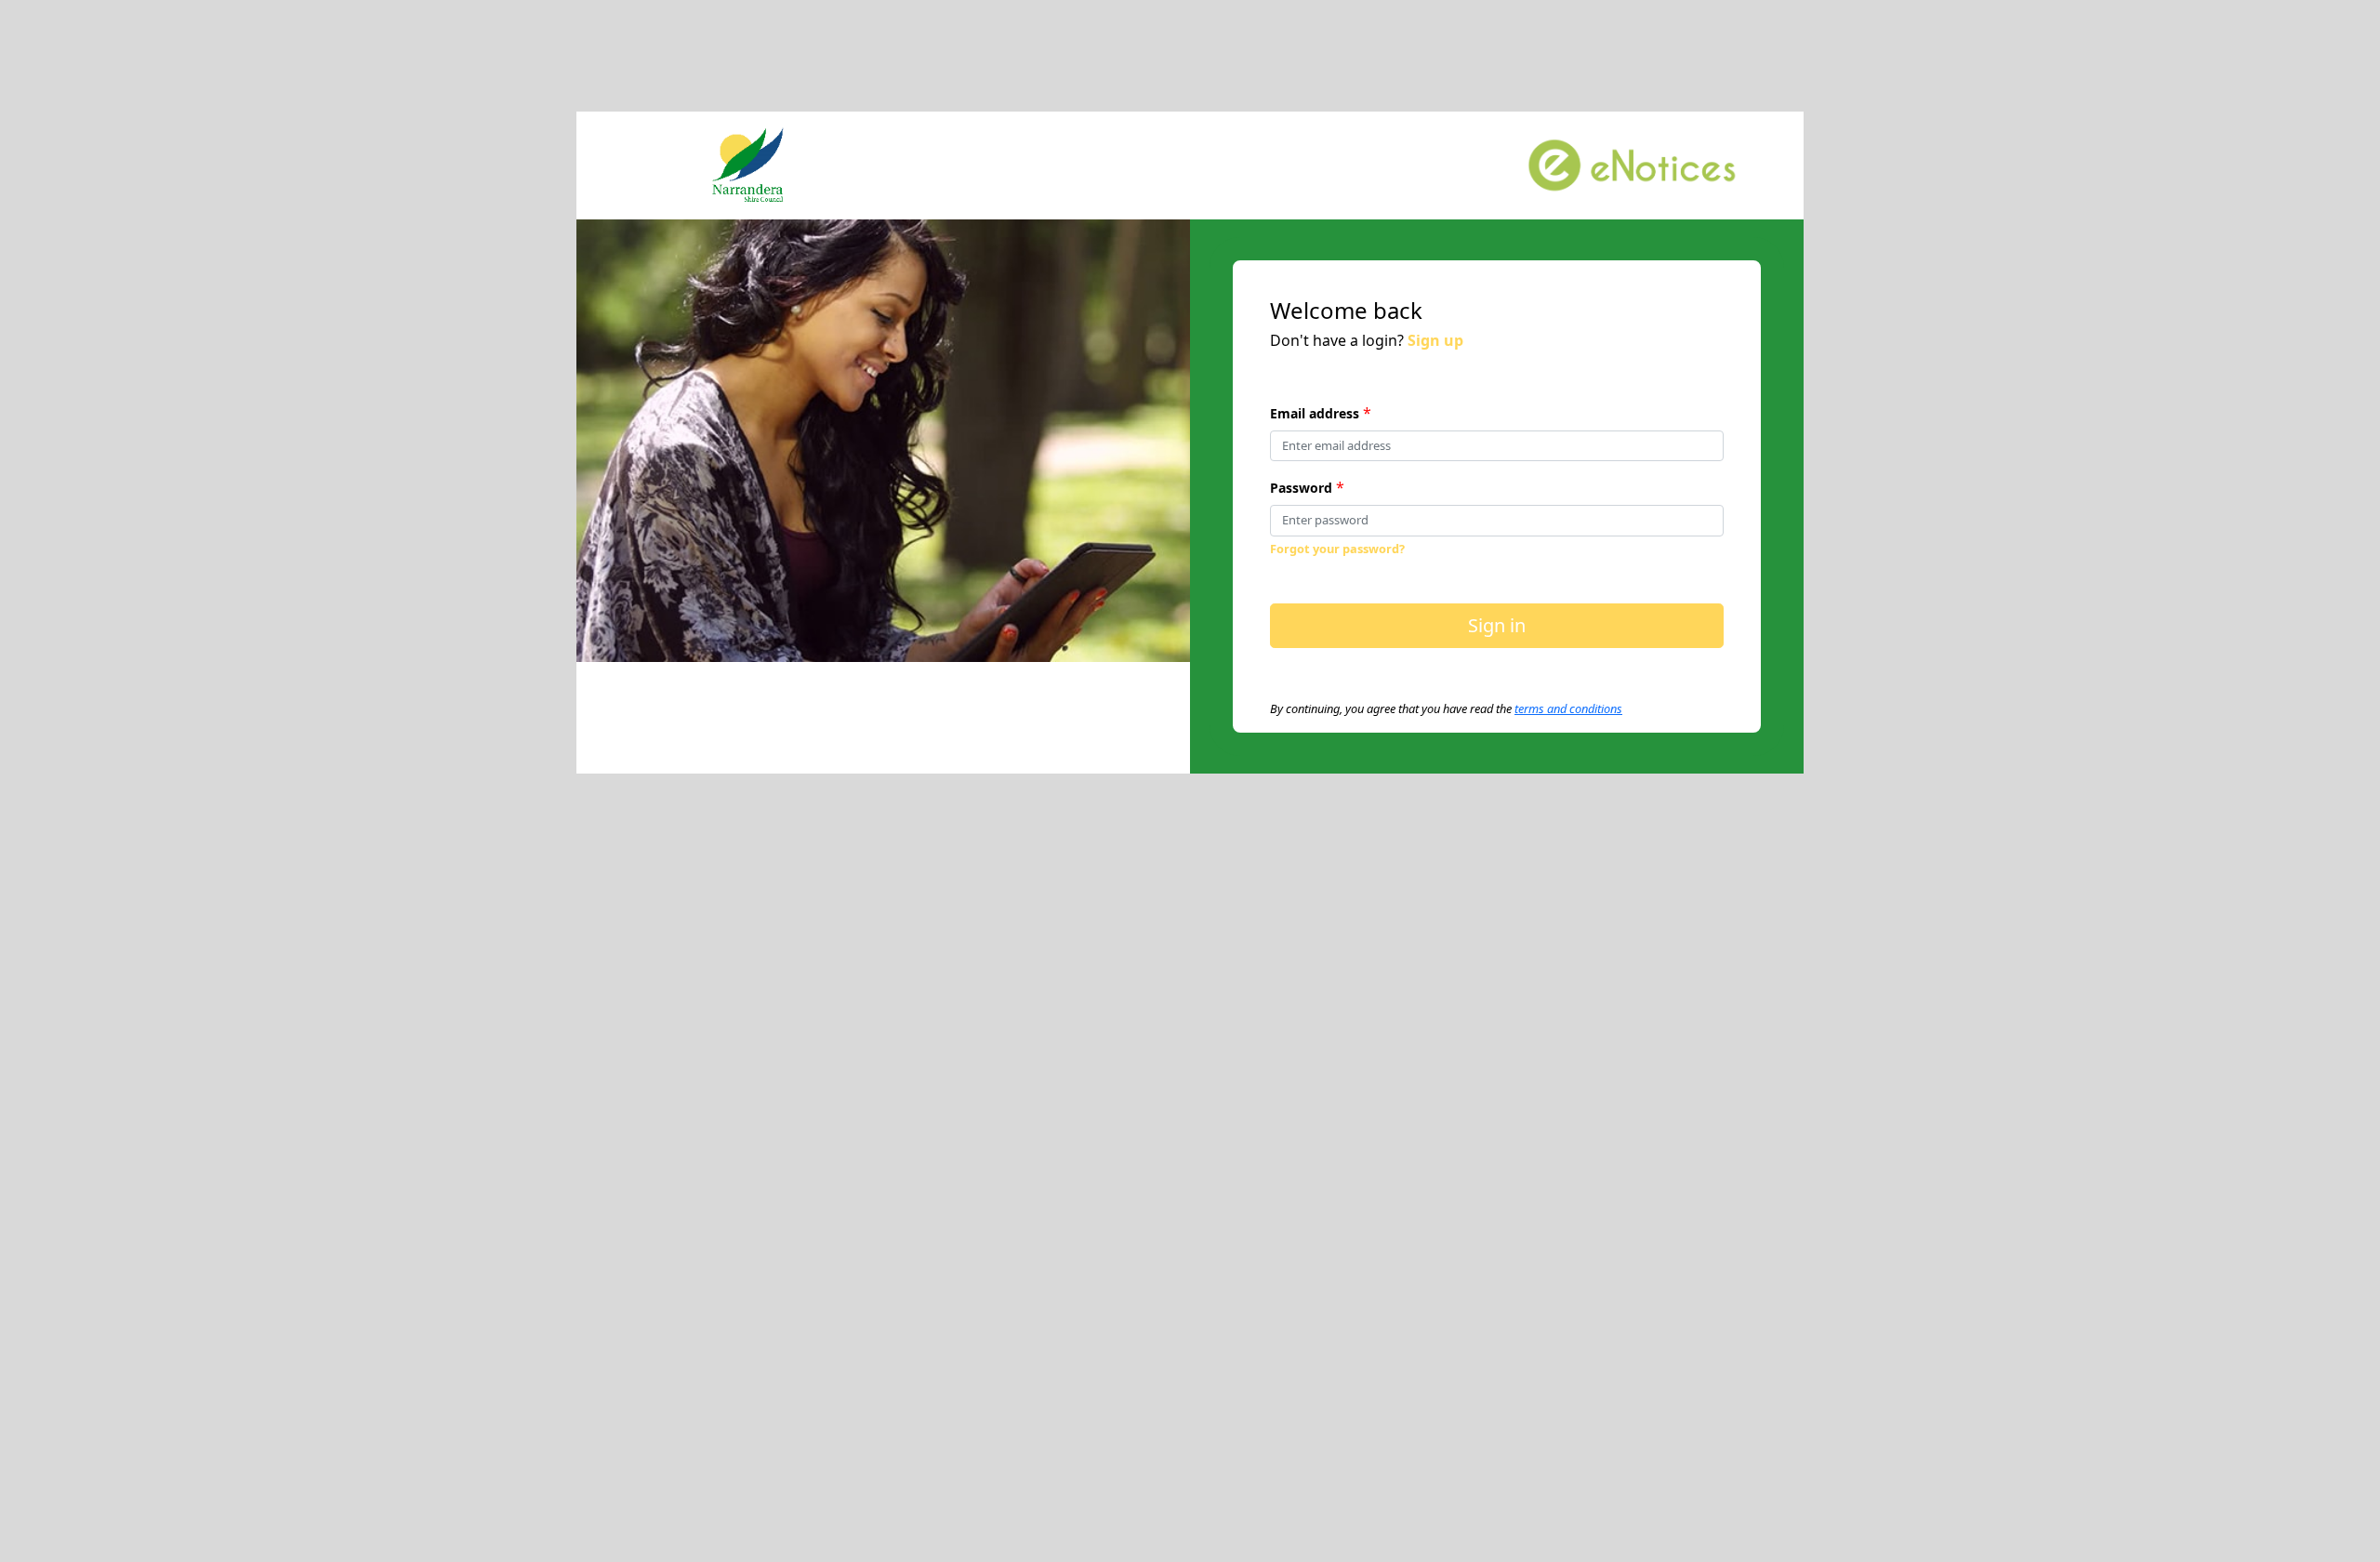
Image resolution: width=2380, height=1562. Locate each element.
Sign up (1435, 340)
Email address (1315, 413)
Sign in (1497, 625)
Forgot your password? (1337, 549)
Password (1301, 488)
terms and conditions (1568, 708)
